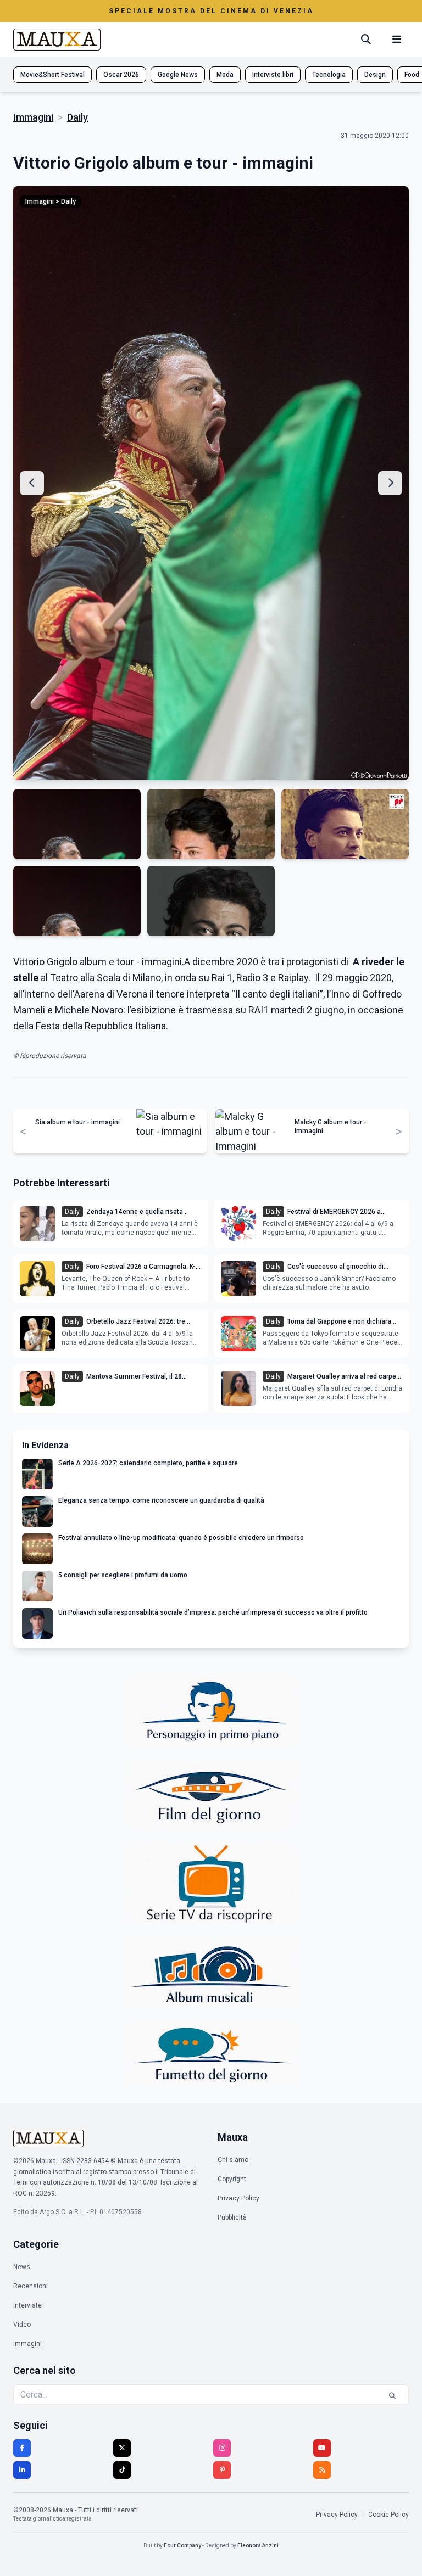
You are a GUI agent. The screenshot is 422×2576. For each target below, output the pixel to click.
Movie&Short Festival (52, 75)
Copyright (232, 2179)
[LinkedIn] (22, 2470)
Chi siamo (233, 2160)
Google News (178, 75)
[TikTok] (122, 2470)
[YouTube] (322, 2448)
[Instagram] (222, 2448)
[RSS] (322, 2470)
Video (22, 2325)
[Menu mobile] (397, 40)
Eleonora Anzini (258, 2546)
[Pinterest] (222, 2470)
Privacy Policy (238, 2198)
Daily (77, 117)
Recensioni (30, 2286)
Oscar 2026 (121, 75)
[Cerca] (366, 40)
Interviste (27, 2305)
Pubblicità (232, 2217)
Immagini (33, 117)
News (22, 2267)
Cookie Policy (388, 2515)
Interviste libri (273, 75)
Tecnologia (329, 75)
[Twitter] (122, 2448)
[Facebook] (22, 2448)
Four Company (182, 2546)
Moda (225, 75)
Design (375, 75)
